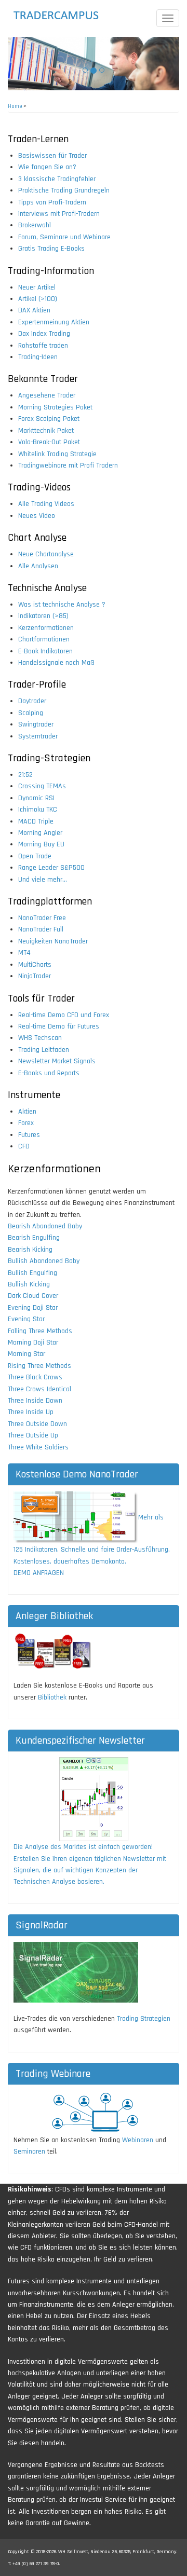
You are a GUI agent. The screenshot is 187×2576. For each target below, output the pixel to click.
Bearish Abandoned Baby (45, 1226)
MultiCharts (35, 965)
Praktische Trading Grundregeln (64, 190)
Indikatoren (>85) (43, 616)
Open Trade (35, 856)
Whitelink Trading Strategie (57, 454)
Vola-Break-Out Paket (49, 442)
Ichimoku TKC (38, 810)
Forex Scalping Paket (49, 419)
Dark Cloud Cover (33, 1296)
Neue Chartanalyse (46, 554)
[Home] (65, 16)
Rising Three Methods (39, 1366)
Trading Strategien (144, 2019)
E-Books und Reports (49, 1073)
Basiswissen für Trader (52, 156)
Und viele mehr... (43, 880)
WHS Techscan (40, 1038)
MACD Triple (36, 821)
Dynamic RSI (36, 798)
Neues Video (37, 516)
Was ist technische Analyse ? (62, 605)
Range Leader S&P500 (51, 868)
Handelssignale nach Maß (56, 663)
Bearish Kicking (30, 1250)
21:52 (25, 775)
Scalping (31, 713)
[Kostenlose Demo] (76, 1517)
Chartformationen (44, 639)
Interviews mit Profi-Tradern (59, 214)
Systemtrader (38, 736)
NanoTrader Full (41, 929)
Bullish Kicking (29, 1284)
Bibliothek (52, 1697)
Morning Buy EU (41, 844)
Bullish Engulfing (32, 1273)
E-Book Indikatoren (45, 651)
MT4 (24, 953)
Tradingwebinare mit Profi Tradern (68, 465)
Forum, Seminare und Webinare (64, 237)
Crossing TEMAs (42, 786)
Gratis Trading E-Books (51, 249)
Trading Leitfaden (44, 1050)
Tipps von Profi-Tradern (52, 202)
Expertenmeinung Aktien (54, 322)
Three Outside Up (33, 1435)
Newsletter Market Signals (57, 1061)
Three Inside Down (35, 1401)
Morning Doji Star (33, 1342)
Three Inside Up (31, 1412)
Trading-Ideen (38, 357)
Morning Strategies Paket (55, 407)
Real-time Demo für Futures (59, 1026)
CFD (24, 1146)
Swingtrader (36, 724)
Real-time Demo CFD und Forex (64, 1015)
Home (15, 106)
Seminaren (29, 2152)
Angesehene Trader (47, 395)
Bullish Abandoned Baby (44, 1261)
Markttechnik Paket (46, 431)
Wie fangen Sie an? (47, 167)
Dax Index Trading (44, 334)
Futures (29, 1135)
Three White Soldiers (38, 1447)
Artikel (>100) (38, 299)
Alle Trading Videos (46, 504)
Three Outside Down (37, 1424)
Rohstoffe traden (43, 346)
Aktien (27, 1112)
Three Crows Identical (39, 1389)
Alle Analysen (38, 566)
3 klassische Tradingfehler (57, 179)
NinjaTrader (35, 976)
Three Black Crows (35, 1377)
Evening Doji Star (33, 1308)
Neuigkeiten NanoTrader (53, 941)
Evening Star (26, 1319)
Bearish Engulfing (34, 1238)
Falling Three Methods (40, 1331)
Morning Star (26, 1354)
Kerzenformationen (46, 628)
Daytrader (32, 701)
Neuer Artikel (37, 287)
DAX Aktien (34, 310)
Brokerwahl (35, 225)
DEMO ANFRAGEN (39, 1573)
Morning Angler (40, 833)
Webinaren (138, 2140)
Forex (26, 1123)
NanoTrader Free (42, 918)
